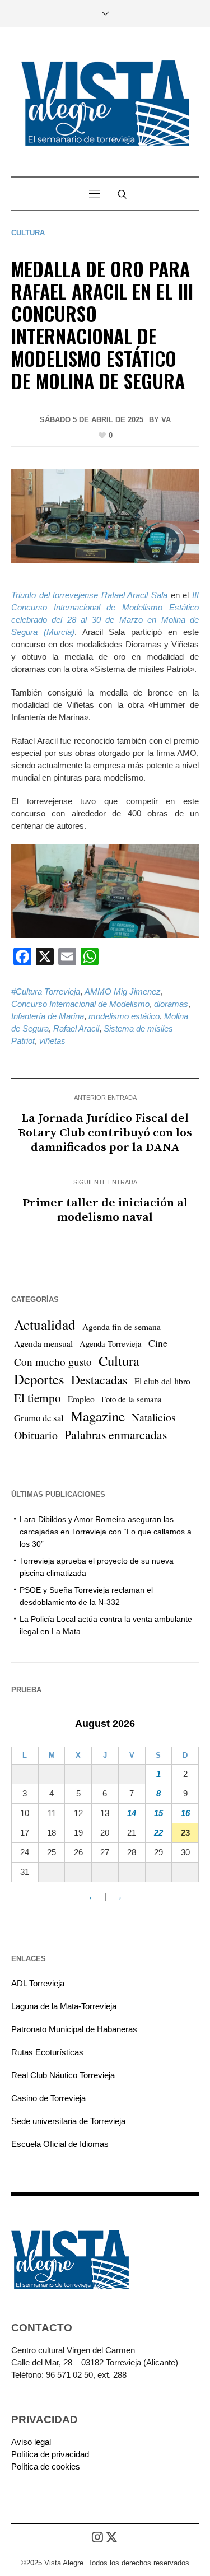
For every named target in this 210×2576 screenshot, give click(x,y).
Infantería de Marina (48, 1016)
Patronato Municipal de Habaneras (74, 2029)
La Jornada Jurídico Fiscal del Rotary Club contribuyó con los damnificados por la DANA (105, 1133)
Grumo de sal (39, 1418)
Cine (158, 1343)
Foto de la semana (132, 1399)
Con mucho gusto (53, 1362)
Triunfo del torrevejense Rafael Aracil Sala (89, 595)
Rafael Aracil (76, 1028)
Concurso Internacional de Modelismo (80, 1004)
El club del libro (162, 1381)
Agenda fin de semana (122, 1327)
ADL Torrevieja (38, 1983)
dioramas (171, 1004)
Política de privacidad (50, 2454)
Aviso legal (31, 2442)
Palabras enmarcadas (116, 1434)
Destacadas (99, 1380)
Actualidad (45, 1324)
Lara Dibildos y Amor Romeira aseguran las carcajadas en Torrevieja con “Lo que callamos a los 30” (106, 1532)
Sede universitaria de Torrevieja (68, 2121)
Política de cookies (46, 2467)
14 (132, 1813)
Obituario (36, 1435)
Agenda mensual (43, 1343)
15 (158, 1813)
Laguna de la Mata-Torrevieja (64, 2006)
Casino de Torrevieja (48, 2098)
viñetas (52, 1041)
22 (158, 1833)
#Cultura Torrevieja (46, 991)
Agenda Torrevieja (111, 1344)
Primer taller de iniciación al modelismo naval (105, 1210)
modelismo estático (124, 1016)
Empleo (81, 1399)
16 (185, 1813)
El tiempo (38, 1397)
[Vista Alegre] (105, 103)
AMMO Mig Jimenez (123, 991)
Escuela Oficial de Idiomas (60, 2144)
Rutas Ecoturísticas (47, 2052)
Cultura (28, 233)
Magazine (98, 1416)
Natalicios (154, 1417)
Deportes (39, 1379)
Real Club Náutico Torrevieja (63, 2075)
